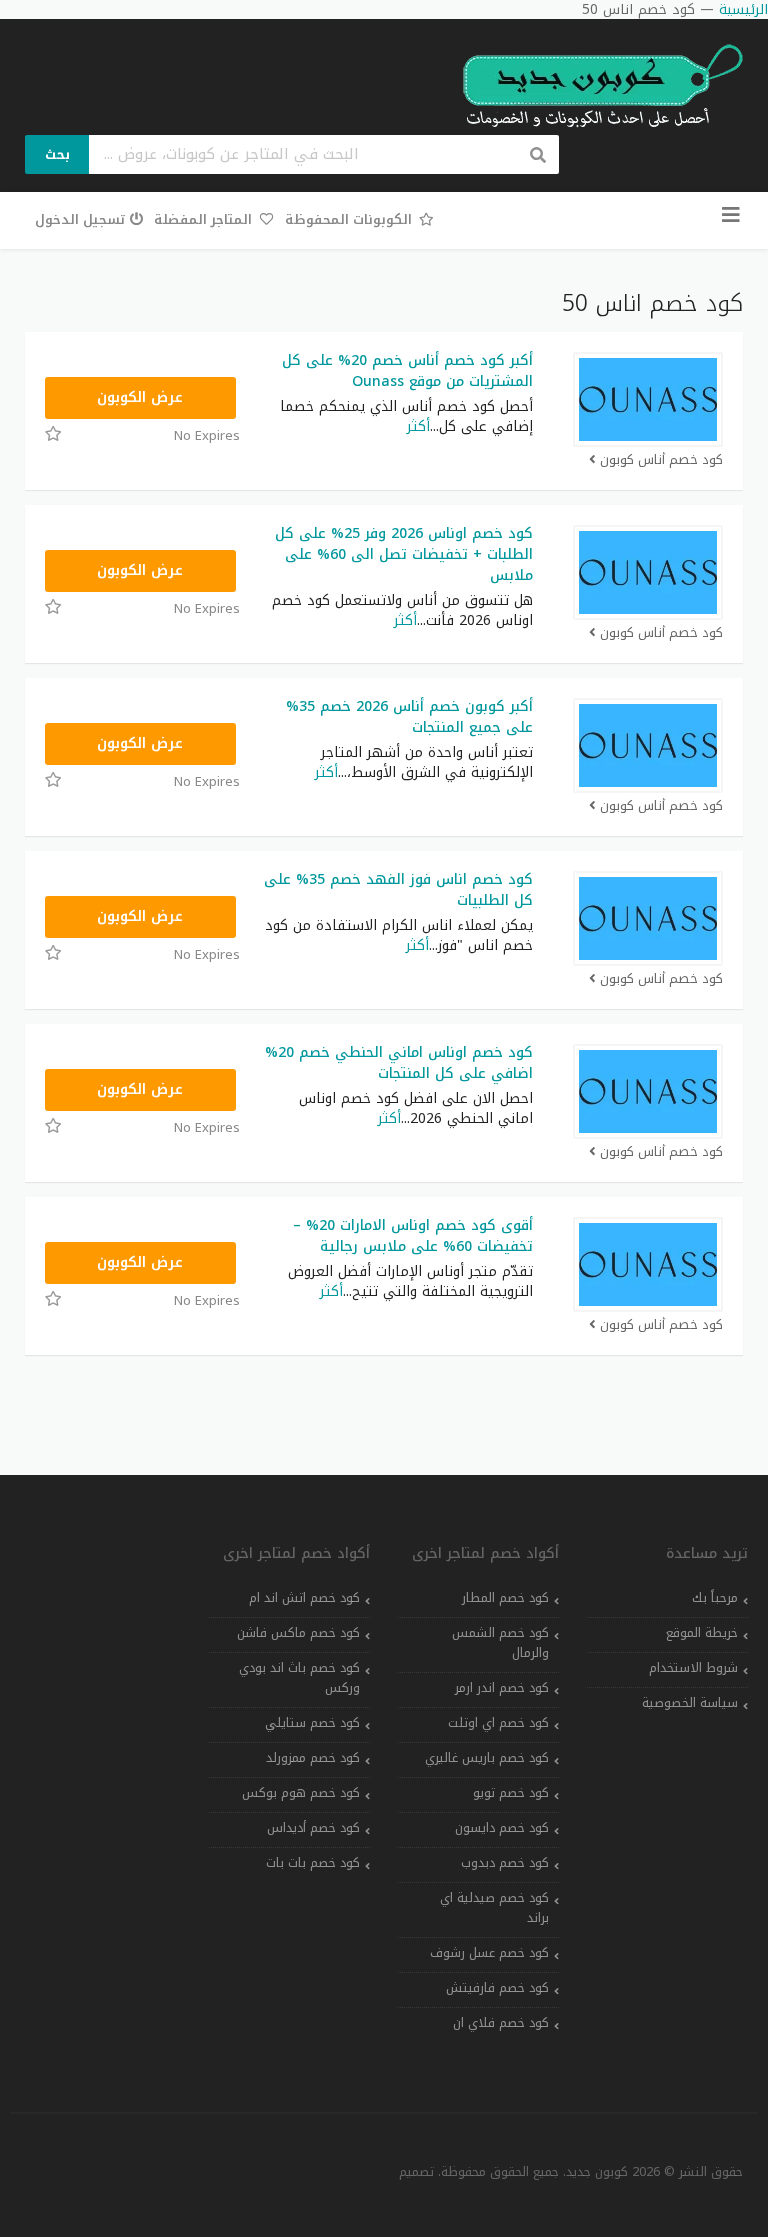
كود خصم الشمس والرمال (500, 1643)
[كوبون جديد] (593, 86)
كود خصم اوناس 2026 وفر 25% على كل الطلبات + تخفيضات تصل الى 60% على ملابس (404, 554)
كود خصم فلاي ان (501, 2023)
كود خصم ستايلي (312, 1723)
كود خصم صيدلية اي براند (494, 1908)
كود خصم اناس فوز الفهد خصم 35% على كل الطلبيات (398, 890)
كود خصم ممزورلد (313, 1758)
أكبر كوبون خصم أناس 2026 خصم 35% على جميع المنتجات (409, 717)
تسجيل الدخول (80, 219)
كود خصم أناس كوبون (661, 460)
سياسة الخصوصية (690, 1703)
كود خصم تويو (511, 1793)
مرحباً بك (715, 1598)
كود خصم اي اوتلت (498, 1723)
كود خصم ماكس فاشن (298, 1633)
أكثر (418, 426)
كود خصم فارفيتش (497, 1988)
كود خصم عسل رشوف (489, 1953)
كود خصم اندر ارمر (502, 1688)
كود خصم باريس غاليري (487, 1758)
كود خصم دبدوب (505, 1863)
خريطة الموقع (702, 1633)
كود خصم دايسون (502, 1828)
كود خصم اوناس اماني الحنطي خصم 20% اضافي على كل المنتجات (399, 1063)
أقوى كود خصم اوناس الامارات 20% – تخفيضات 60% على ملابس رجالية (413, 1236)
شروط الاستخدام (693, 1668)
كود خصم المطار (505, 1598)
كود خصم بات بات (313, 1863)
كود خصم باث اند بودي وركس (299, 1678)
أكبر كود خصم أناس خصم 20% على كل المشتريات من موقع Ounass (407, 371)
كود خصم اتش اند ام (304, 1598)
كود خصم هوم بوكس (301, 1793)
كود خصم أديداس (313, 1828)
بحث (57, 154)
